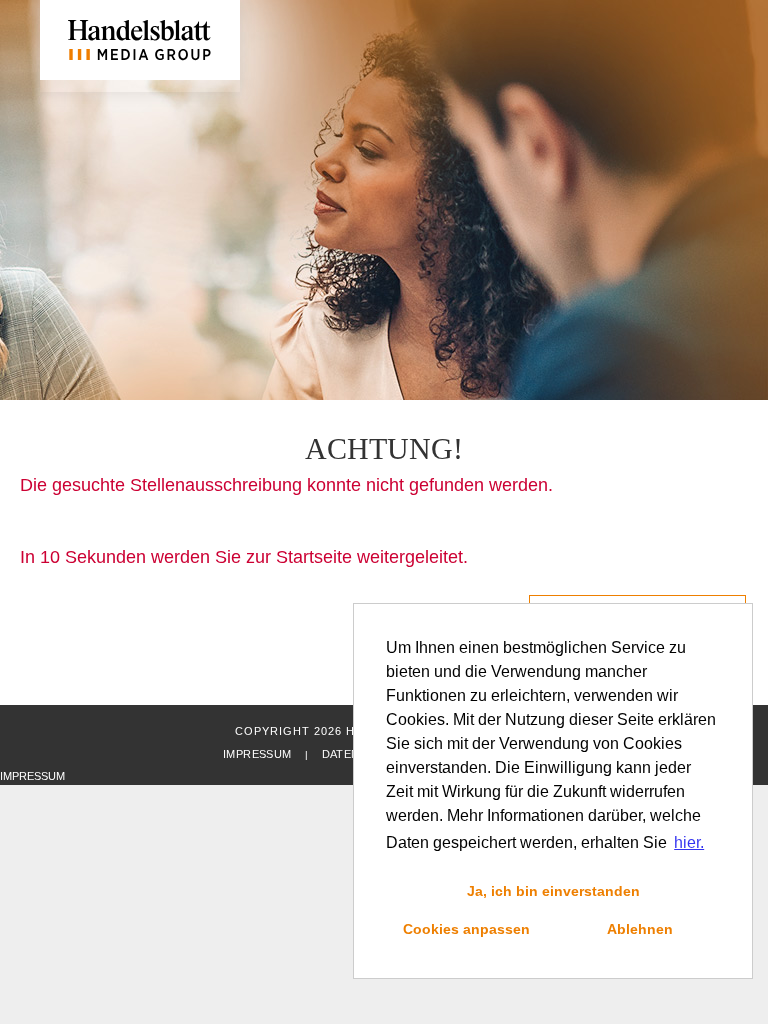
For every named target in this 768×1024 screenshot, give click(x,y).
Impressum (257, 754)
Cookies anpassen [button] (466, 929)
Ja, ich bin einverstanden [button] (553, 891)
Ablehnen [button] (640, 929)
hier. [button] (689, 842)
